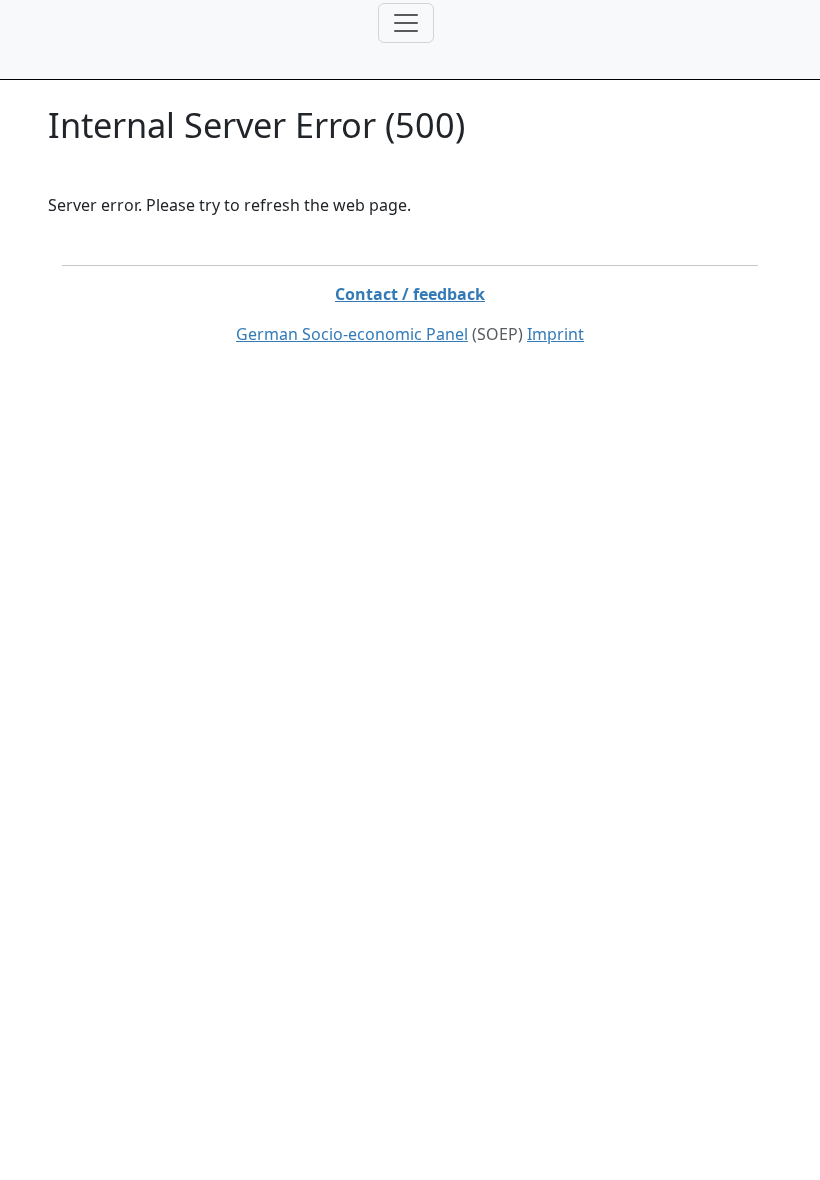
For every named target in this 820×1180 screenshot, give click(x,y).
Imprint (555, 334)
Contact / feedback (410, 294)
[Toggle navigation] (406, 23)
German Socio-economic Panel (352, 334)
